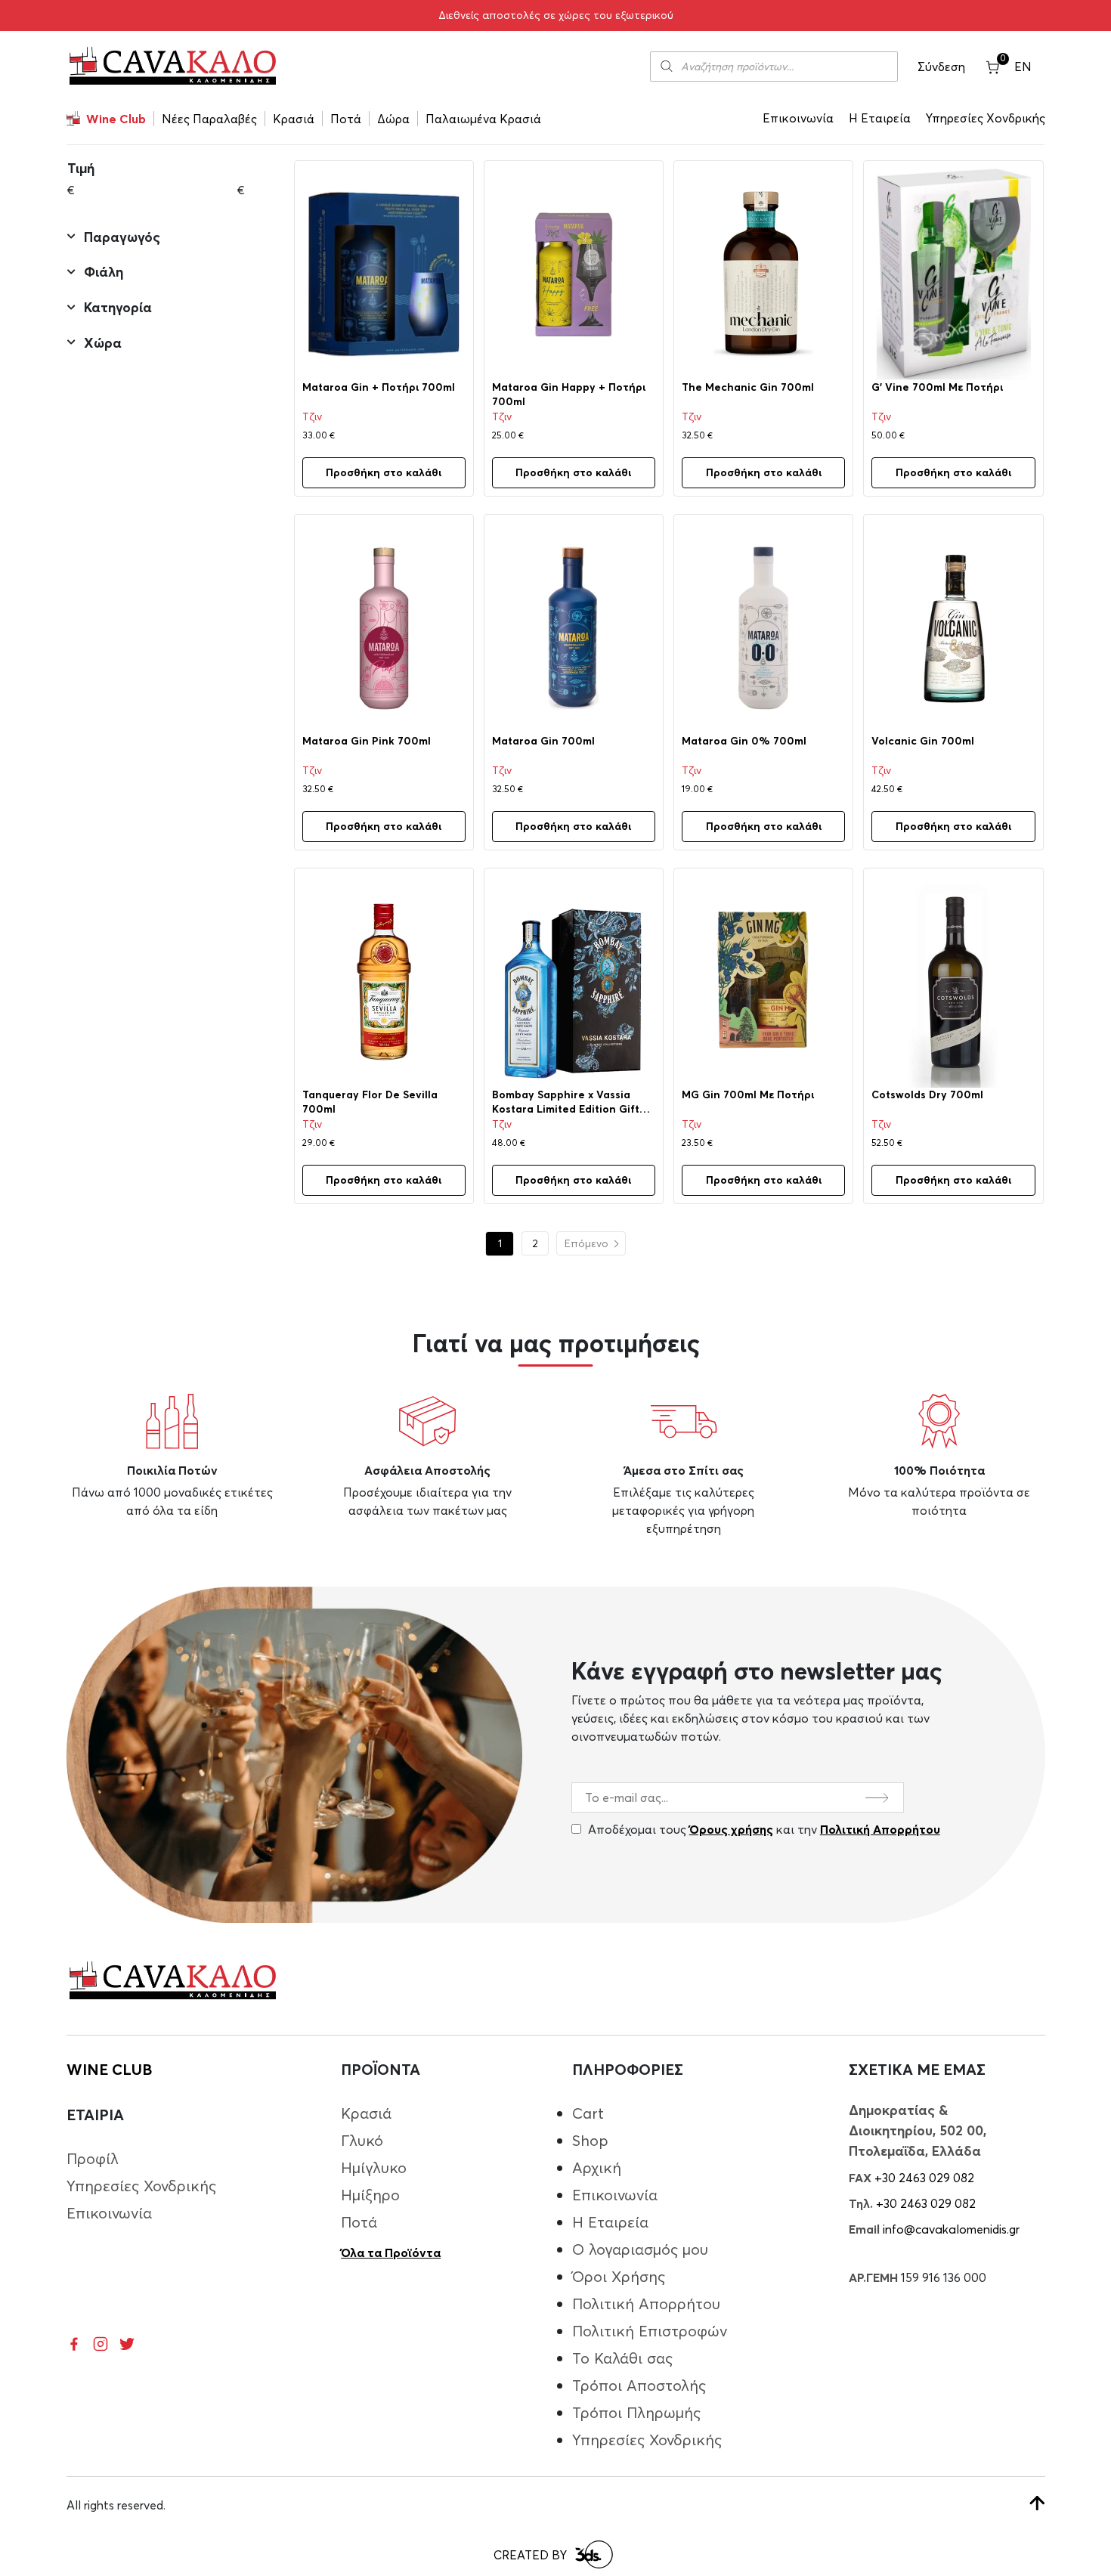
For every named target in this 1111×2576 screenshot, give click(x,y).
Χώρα (103, 343)
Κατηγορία (118, 308)
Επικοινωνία (798, 118)
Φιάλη (104, 272)
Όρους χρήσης (731, 1829)
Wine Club (116, 119)
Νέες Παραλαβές (209, 119)
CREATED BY (530, 2555)
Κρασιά (294, 119)
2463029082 (706, 174)
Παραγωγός (122, 237)
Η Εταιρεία (880, 118)
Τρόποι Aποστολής (639, 2385)
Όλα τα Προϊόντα (391, 2252)
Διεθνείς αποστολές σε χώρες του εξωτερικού (556, 15)
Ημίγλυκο (374, 2167)
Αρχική (597, 2167)
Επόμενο (586, 1243)
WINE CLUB (109, 2069)
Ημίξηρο (370, 2195)
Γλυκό (362, 2140)
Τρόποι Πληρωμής (636, 2412)
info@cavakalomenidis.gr (951, 2229)
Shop (590, 2140)
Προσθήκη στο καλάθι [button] (384, 472)
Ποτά (346, 119)
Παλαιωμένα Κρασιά (483, 119)
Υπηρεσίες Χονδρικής (986, 118)
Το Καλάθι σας (622, 2358)
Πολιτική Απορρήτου (880, 1829)
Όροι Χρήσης (619, 2276)
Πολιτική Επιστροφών (650, 2331)
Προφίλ (93, 2158)
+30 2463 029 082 (924, 2178)
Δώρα (393, 119)
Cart (588, 2113)
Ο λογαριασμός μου (640, 2249)
